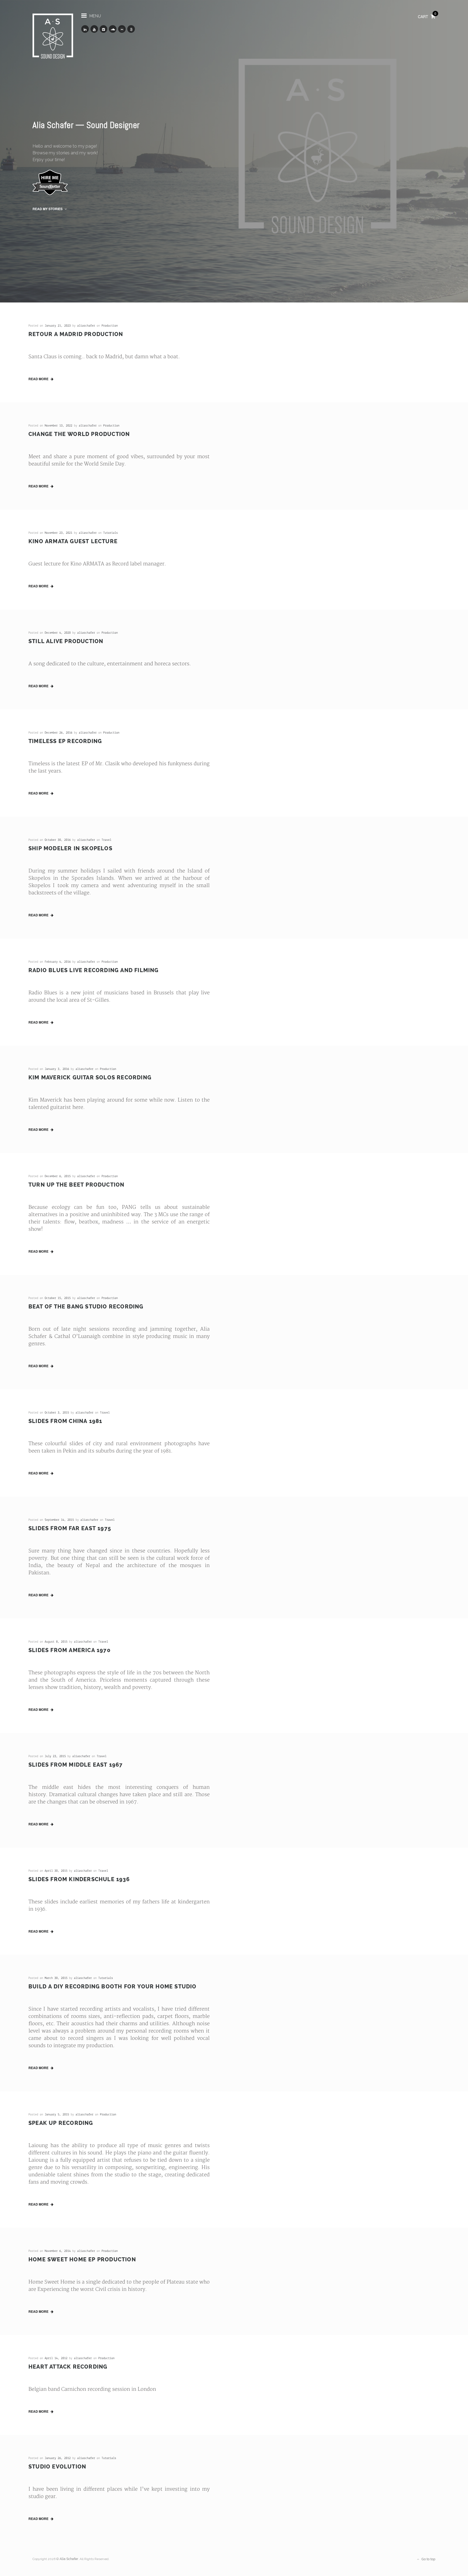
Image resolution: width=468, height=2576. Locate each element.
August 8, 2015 (56, 1642)
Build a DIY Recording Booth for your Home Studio (113, 1986)
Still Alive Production (66, 641)
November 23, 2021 (58, 533)
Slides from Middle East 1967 (76, 1765)
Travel (106, 840)
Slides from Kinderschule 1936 (79, 1879)
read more (39, 379)
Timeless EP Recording (65, 741)
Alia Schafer (69, 2559)
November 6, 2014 (58, 2251)
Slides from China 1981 (65, 1421)
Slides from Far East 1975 (70, 1528)
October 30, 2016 (58, 840)
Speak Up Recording (61, 2123)
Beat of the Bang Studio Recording (86, 1307)
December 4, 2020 (58, 633)
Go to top (428, 2559)
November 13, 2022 (58, 426)
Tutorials (110, 533)
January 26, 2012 (58, 2458)
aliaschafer (86, 326)
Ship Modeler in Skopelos (70, 848)
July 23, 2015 (55, 1756)
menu (95, 16)
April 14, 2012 (56, 2358)
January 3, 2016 (57, 1069)
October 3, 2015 (57, 1413)
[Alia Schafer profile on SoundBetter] (50, 182)
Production (110, 326)
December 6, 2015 (58, 1176)
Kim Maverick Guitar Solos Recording (90, 1077)
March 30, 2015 (56, 1978)
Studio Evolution (57, 2467)
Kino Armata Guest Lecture (73, 541)
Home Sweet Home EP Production (82, 2259)
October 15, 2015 (58, 1298)
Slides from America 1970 (69, 1650)
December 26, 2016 (58, 733)
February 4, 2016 (58, 962)
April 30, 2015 (56, 1871)
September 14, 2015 (59, 1520)
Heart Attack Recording (68, 2367)
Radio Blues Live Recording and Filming (94, 970)
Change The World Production (79, 434)
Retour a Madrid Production (76, 334)
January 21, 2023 (58, 326)
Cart (427, 16)
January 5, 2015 (57, 2115)
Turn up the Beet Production (76, 1185)
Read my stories (48, 209)
